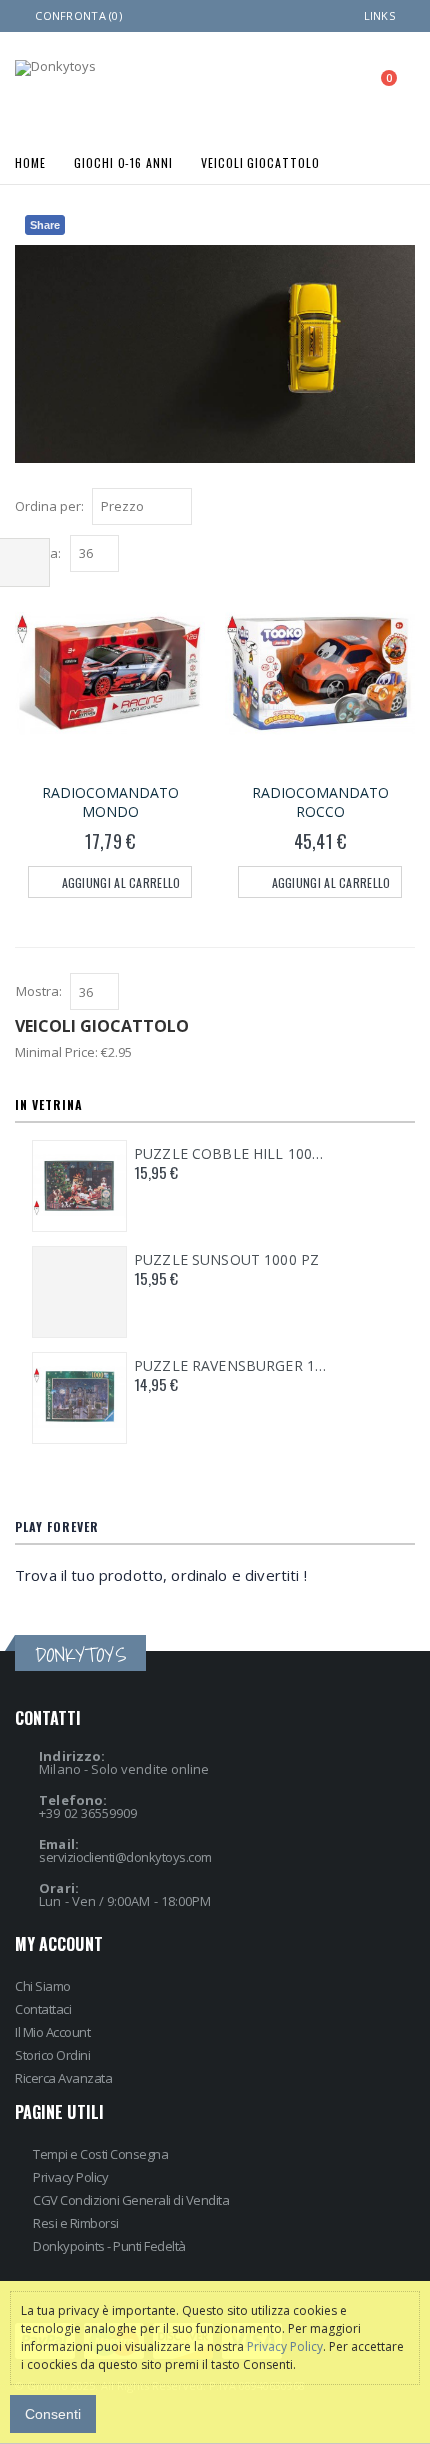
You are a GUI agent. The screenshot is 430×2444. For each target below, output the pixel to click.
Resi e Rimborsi (76, 2223)
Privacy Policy (70, 2177)
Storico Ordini (52, 2055)
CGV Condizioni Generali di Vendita (131, 2200)
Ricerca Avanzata (63, 2078)
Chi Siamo (43, 1986)
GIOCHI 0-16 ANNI (123, 161)
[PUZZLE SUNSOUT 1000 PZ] (79, 1292)
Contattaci (43, 2009)
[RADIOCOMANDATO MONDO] (110, 674)
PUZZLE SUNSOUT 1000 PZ (226, 1260)
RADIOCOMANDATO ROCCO (320, 802)
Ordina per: (49, 506)
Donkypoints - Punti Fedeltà (109, 2246)
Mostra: (39, 991)
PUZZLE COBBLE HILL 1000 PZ (230, 1154)
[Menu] (294, 84)
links (379, 15)
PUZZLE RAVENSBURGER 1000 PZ (230, 1366)
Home (30, 161)
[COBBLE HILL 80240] (79, 1186)
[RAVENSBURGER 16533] (79, 1398)
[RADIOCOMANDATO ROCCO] (320, 674)
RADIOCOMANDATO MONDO (110, 802)
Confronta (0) (78, 15)
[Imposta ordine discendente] (204, 505)
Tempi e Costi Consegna (100, 2154)
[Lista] (404, 509)
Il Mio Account (52, 2032)
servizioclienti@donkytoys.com (125, 1857)
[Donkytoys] (55, 68)
